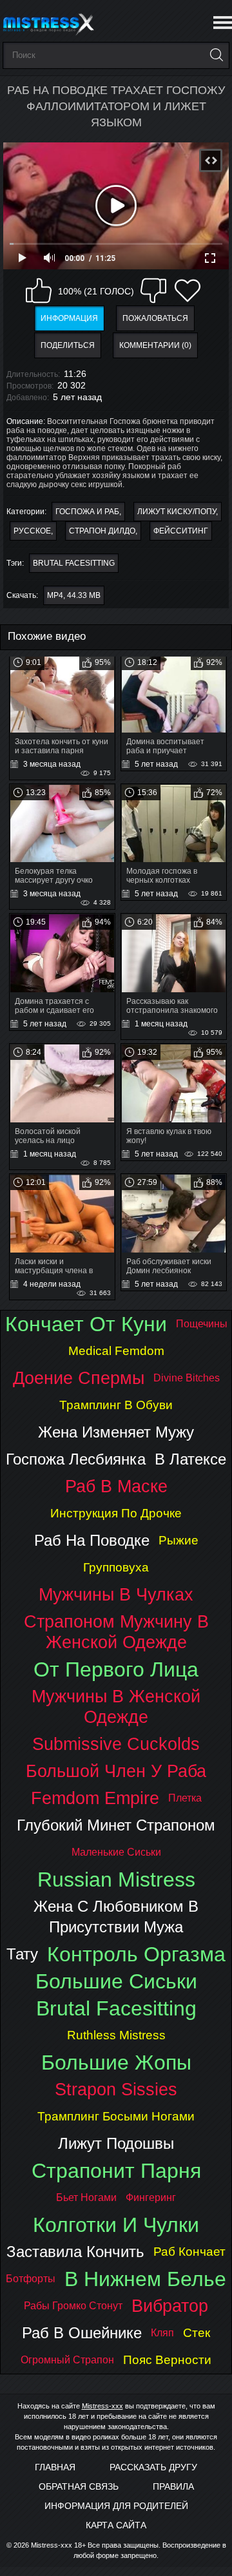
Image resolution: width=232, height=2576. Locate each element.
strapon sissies (116, 2089)
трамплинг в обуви (116, 1405)
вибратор (170, 2306)
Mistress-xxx (102, 2406)
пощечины (202, 1324)
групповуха (116, 1567)
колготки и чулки (116, 2225)
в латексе (190, 1459)
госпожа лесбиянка (76, 1459)
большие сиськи (116, 1981)
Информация (69, 318)
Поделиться (68, 345)
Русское (32, 531)
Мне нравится (39, 291)
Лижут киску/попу (177, 512)
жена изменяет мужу (116, 1432)
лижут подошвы (116, 2143)
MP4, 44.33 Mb (74, 595)
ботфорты (31, 2279)
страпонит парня (116, 2171)
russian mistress (116, 1879)
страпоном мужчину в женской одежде (116, 1632)
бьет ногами (86, 2197)
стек (197, 2333)
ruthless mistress (116, 2035)
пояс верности (167, 2360)
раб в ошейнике (82, 2333)
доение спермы (79, 1378)
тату (22, 1954)
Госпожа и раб (87, 512)
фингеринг (151, 2197)
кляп (162, 2333)
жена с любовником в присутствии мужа (116, 1917)
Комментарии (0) (155, 345)
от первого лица (116, 1669)
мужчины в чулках (116, 1594)
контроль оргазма (136, 1954)
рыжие (179, 1540)
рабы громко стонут (73, 2306)
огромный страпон (67, 2360)
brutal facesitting (74, 563)
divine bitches (187, 1378)
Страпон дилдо (102, 531)
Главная (55, 2467)
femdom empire (95, 1798)
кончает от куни (86, 1324)
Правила (173, 2486)
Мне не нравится (153, 291)
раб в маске (116, 1486)
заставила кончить (75, 2252)
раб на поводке (92, 1540)
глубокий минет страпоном (116, 1825)
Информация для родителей (116, 2506)
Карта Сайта (116, 2525)
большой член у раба (116, 1771)
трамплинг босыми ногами (116, 2116)
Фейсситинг (181, 531)
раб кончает (189, 2252)
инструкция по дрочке (116, 1513)
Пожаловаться (155, 318)
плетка (185, 1798)
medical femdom (116, 1351)
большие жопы (116, 2062)
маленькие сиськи (116, 1852)
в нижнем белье (145, 2279)
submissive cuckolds (116, 1744)
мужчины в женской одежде (116, 1706)
